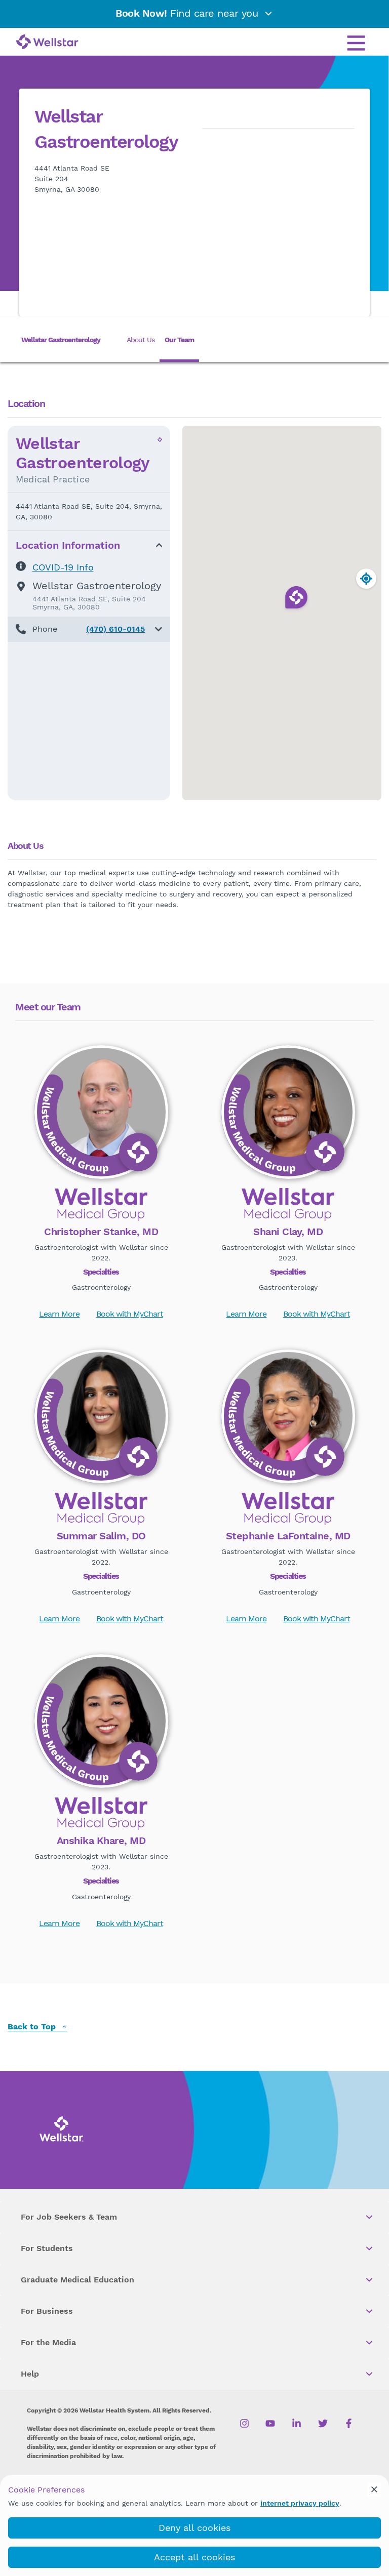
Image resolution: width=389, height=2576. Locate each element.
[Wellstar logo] (47, 43)
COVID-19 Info (63, 567)
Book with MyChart (130, 1314)
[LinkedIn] (297, 2423)
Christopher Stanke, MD (101, 1232)
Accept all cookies (194, 2557)
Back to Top (33, 2027)
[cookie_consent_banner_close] (374, 2489)
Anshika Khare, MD (101, 1841)
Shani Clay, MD (288, 1232)
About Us (141, 340)
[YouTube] (270, 2423)
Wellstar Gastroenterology (61, 340)
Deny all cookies (194, 2528)
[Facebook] (349, 2423)
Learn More (59, 1314)
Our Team (179, 340)
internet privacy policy (300, 2503)
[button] (89, 629)
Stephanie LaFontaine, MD (288, 1536)
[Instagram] (244, 2423)
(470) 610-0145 (115, 629)
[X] (323, 2423)
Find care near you (188, 13)
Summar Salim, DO (101, 1536)
